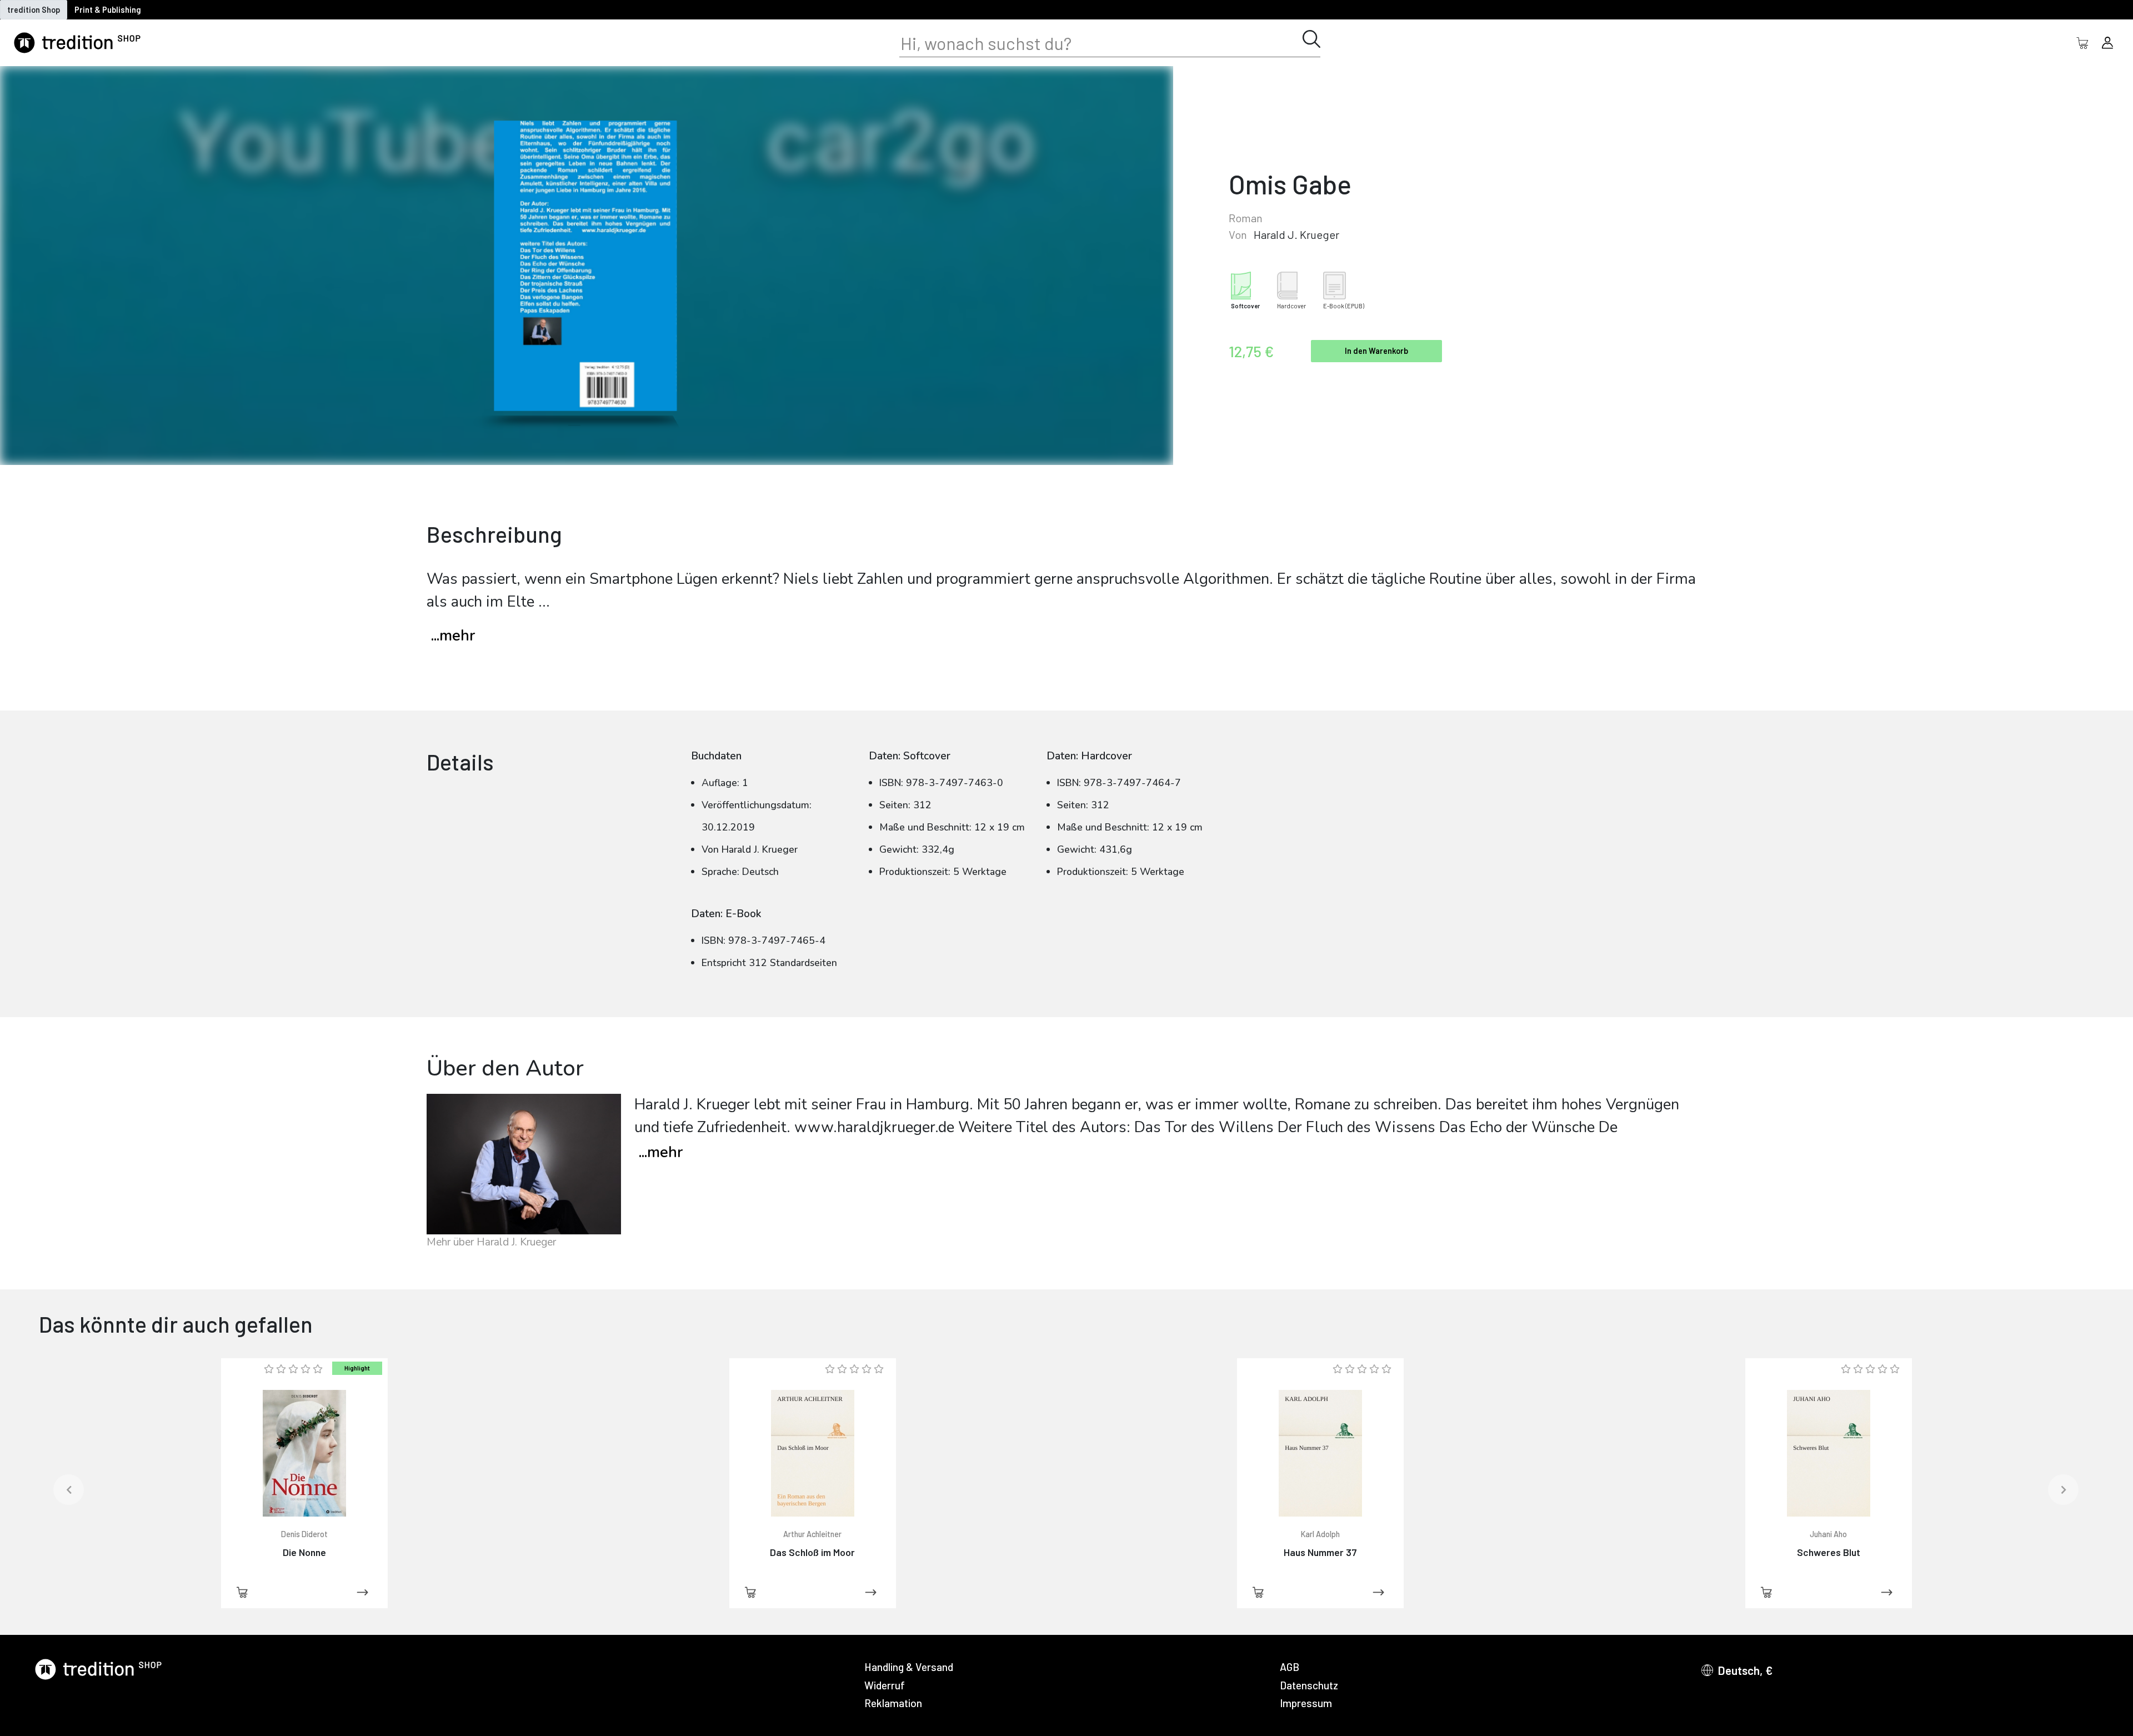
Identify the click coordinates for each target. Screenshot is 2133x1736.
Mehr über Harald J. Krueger (491, 1242)
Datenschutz (1309, 1685)
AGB (1290, 1667)
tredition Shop (34, 10)
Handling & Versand (909, 1667)
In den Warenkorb (1376, 351)
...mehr (453, 636)
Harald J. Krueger (1296, 234)
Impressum (1306, 1703)
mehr (661, 1152)
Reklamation (893, 1703)
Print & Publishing (108, 10)
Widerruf (885, 1685)
